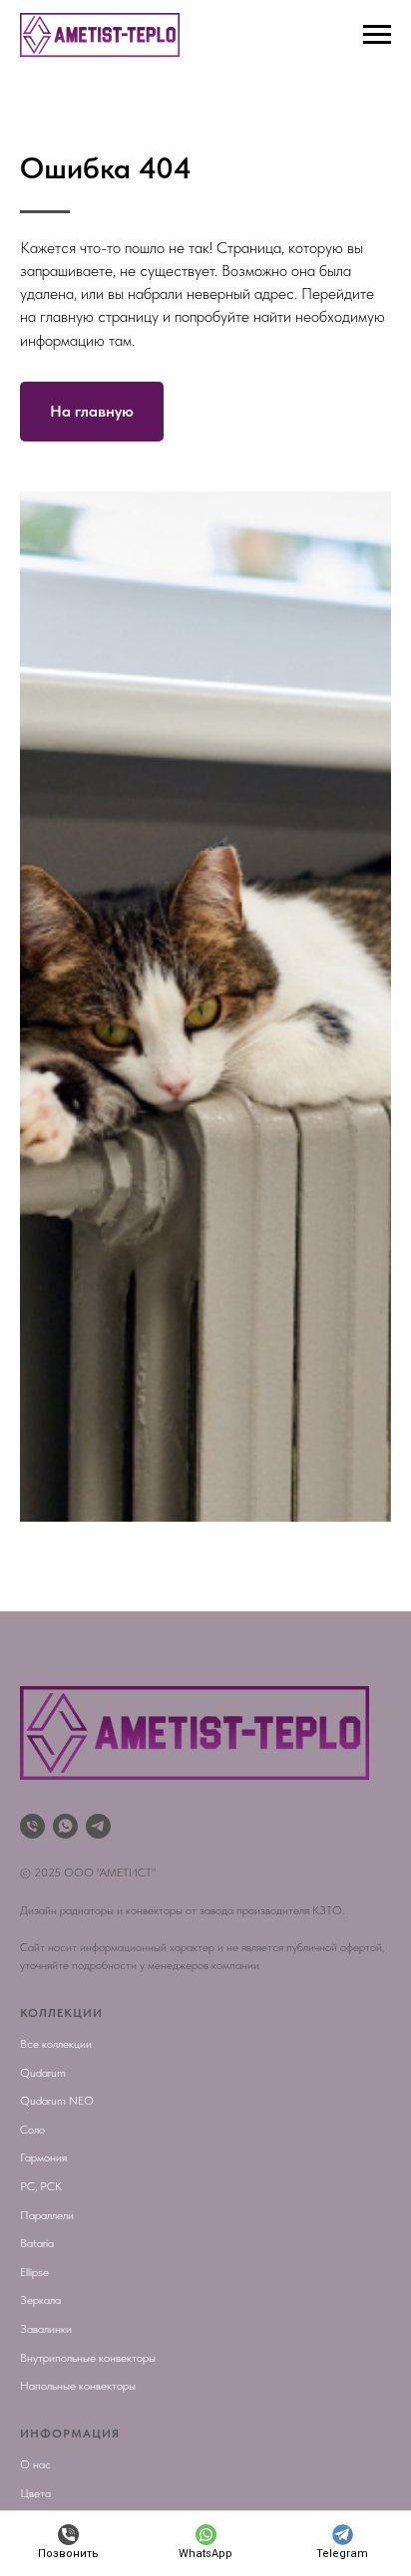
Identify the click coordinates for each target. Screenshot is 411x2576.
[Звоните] (32, 1826)
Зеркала (40, 2300)
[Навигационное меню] (377, 35)
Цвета (35, 2493)
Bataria (37, 2243)
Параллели (47, 2215)
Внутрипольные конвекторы (88, 2358)
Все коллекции (56, 2044)
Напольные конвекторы (78, 2386)
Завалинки (46, 2329)
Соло (32, 2130)
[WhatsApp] (65, 1826)
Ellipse (34, 2272)
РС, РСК (41, 2186)
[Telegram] (98, 1826)
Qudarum (43, 2073)
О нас (35, 2464)
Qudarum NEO (57, 2101)
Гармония (43, 2157)
